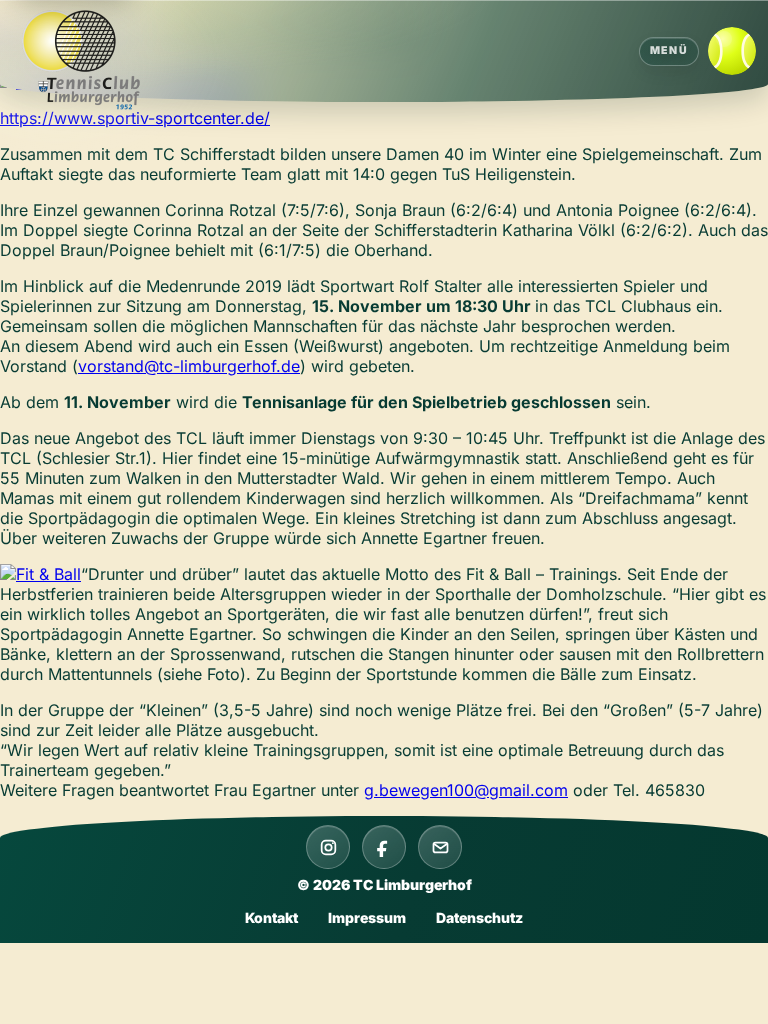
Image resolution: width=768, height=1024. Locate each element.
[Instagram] (328, 847)
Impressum (367, 917)
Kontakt (271, 917)
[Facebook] (384, 847)
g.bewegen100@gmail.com (466, 790)
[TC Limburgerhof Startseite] (90, 60)
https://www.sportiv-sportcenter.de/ (135, 118)
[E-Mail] (440, 847)
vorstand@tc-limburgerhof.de (189, 366)
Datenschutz (479, 917)
